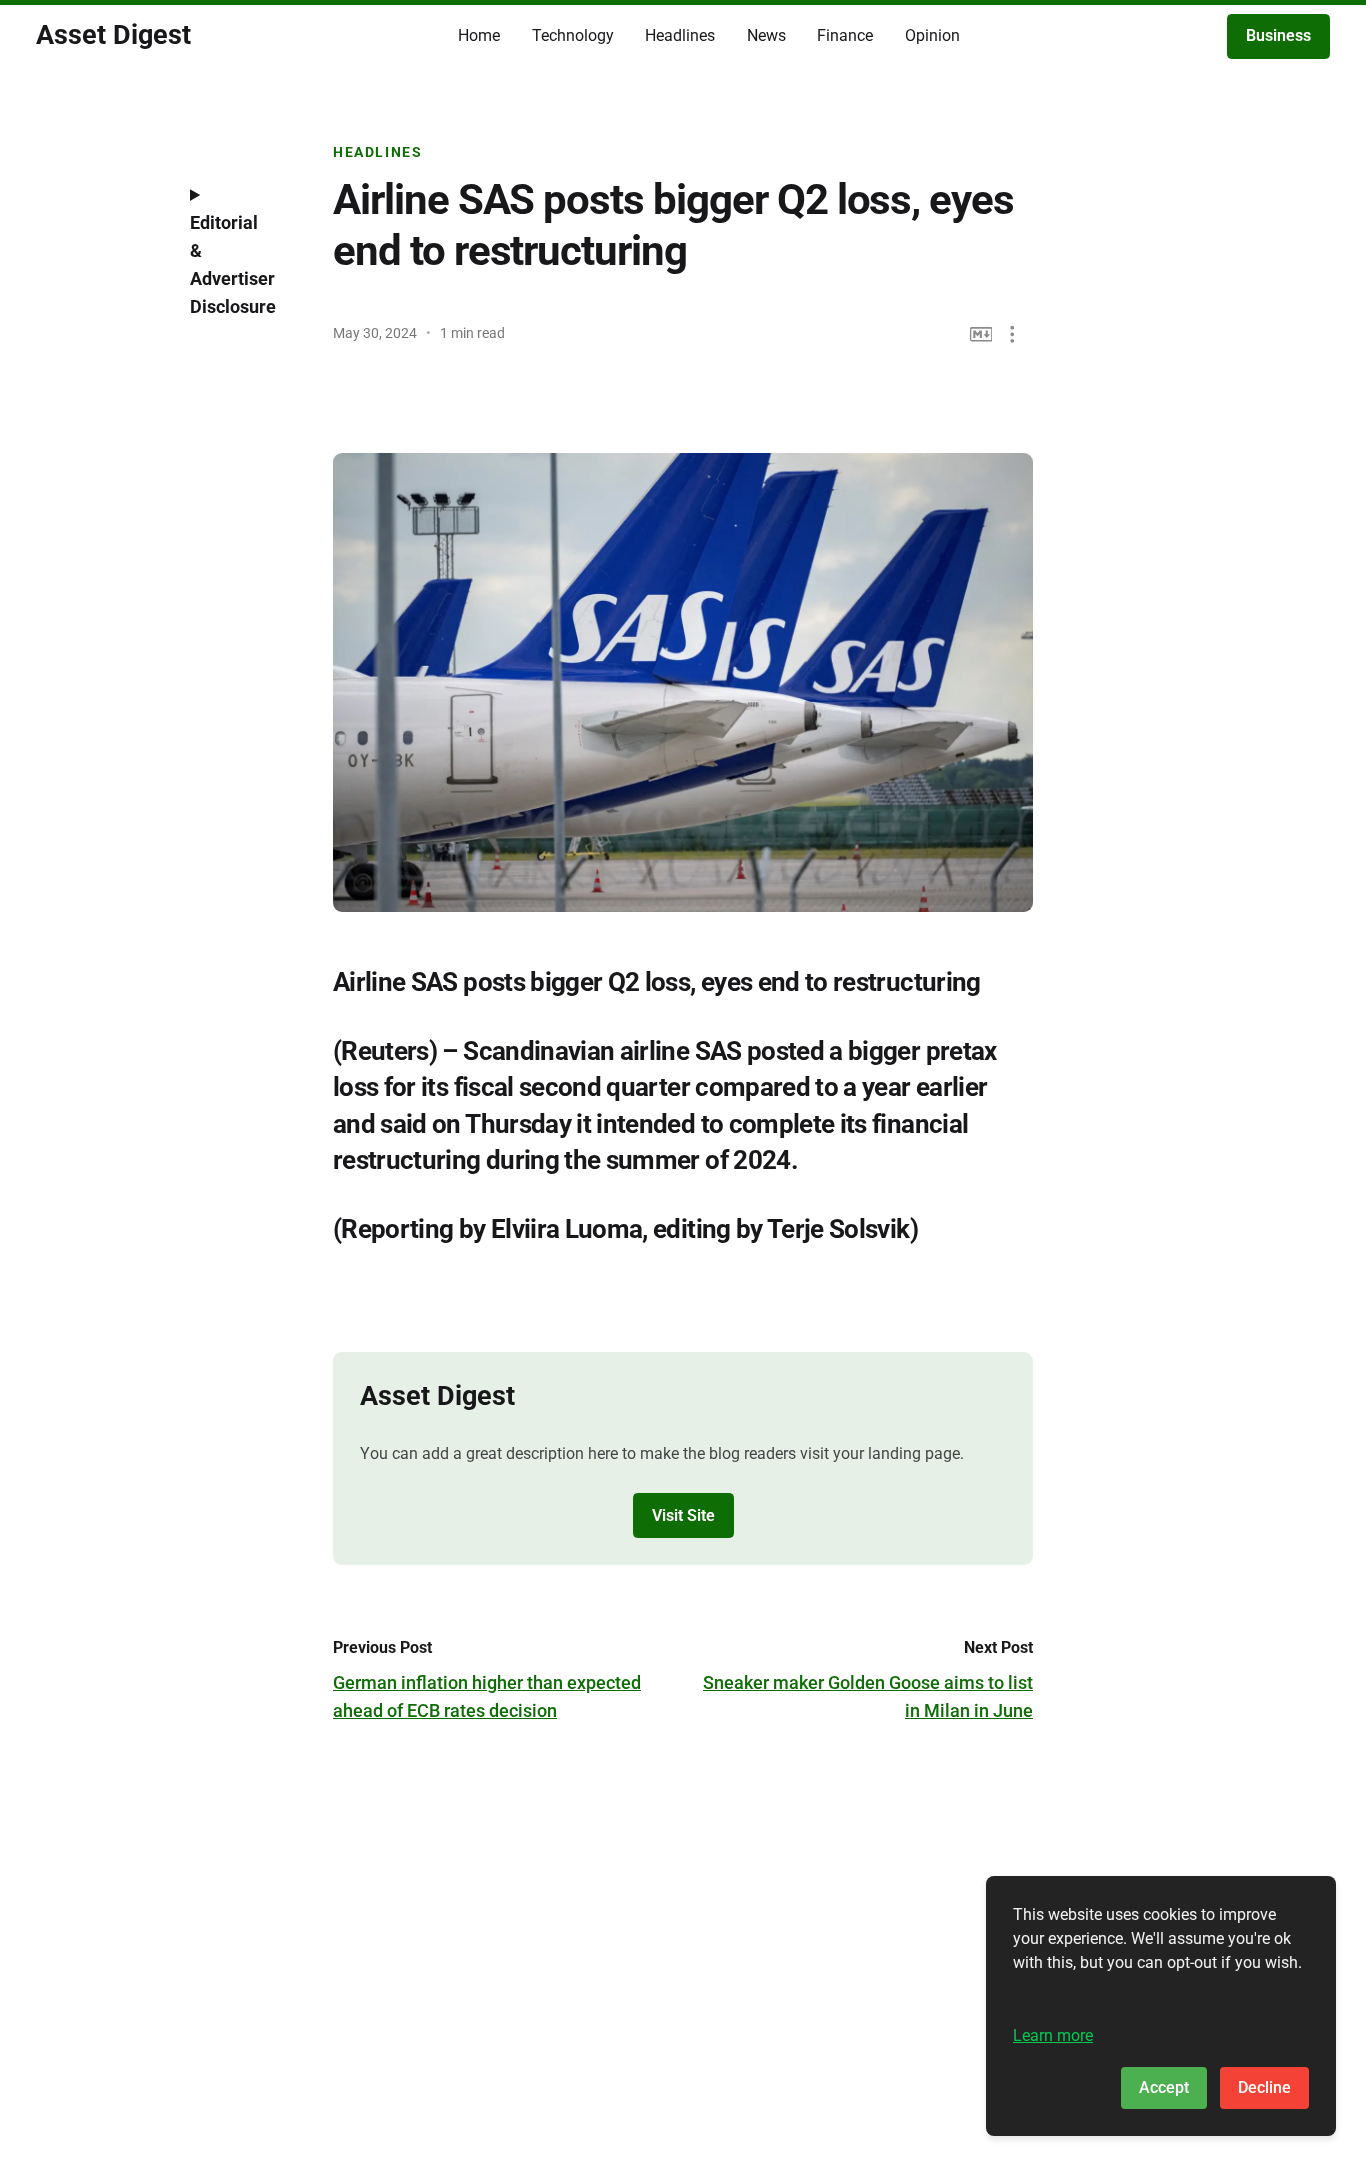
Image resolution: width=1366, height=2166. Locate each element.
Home (479, 35)
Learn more (1053, 2035)
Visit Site (683, 1515)
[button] (1012, 334)
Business (1278, 35)
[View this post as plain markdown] (981, 334)
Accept (1164, 2087)
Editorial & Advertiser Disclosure (233, 264)
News (766, 35)
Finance (845, 35)
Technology (573, 35)
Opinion (932, 35)
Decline (1264, 2087)
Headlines (680, 35)
